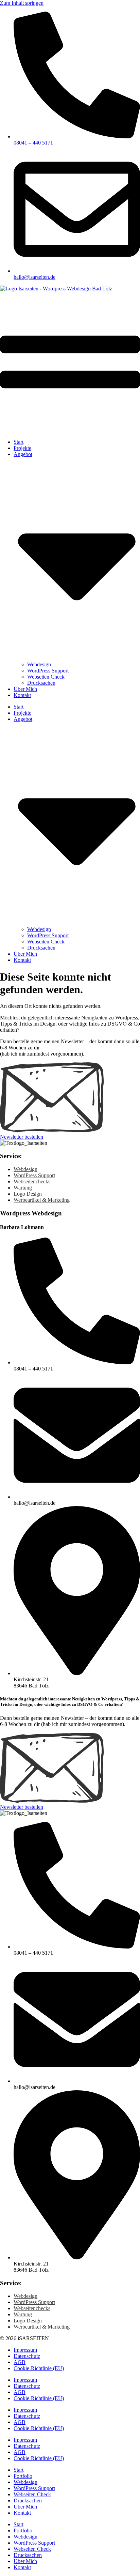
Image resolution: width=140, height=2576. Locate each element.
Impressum (25, 2350)
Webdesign (39, 664)
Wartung (23, 1188)
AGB (20, 2362)
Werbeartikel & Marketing (42, 1200)
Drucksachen (41, 683)
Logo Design (28, 1194)
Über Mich (25, 689)
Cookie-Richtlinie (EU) (39, 2368)
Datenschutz (27, 2356)
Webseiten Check (46, 677)
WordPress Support (48, 671)
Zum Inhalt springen (22, 3)
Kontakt (22, 695)
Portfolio (23, 2476)
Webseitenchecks (32, 1181)
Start (19, 442)
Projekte (22, 448)
